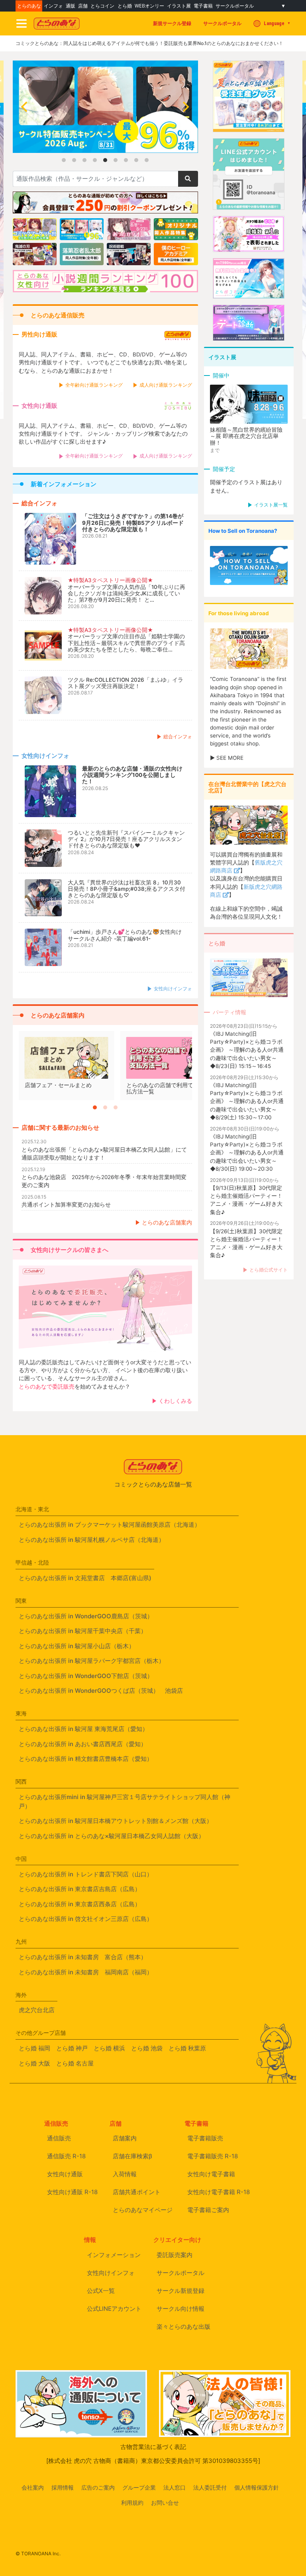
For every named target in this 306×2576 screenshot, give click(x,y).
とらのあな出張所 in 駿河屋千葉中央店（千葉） (83, 1631)
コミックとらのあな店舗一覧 (153, 1484)
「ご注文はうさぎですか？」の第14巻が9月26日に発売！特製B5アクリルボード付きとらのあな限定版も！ (133, 522)
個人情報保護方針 (257, 2488)
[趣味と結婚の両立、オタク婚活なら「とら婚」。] (249, 247)
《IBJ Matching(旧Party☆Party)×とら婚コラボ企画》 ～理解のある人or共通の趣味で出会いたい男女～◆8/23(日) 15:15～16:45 (247, 1050)
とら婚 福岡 (34, 2048)
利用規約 (132, 2503)
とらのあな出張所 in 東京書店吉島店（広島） (80, 1889)
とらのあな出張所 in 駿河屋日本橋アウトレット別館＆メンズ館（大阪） (116, 1821)
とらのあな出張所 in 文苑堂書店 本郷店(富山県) (85, 1578)
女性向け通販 (65, 2174)
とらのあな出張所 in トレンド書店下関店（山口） (86, 1874)
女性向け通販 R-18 (72, 2192)
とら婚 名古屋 (75, 2063)
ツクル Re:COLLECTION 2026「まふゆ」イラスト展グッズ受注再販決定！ (126, 683)
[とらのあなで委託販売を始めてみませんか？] (105, 1309)
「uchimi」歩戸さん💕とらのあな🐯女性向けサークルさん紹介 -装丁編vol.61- (125, 935)
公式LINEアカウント (114, 2309)
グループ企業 (139, 2488)
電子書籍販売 (205, 2138)
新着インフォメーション (64, 484)
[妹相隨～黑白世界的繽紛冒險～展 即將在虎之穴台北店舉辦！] (249, 405)
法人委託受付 (210, 2488)
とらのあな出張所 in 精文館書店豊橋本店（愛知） (86, 1759)
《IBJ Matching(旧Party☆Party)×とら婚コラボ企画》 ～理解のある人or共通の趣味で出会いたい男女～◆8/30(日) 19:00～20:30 (247, 1153)
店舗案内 (125, 2138)
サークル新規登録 (180, 2291)
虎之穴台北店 (37, 2010)
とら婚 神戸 (72, 2048)
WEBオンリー (149, 6)
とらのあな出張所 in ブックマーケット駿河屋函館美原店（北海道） (110, 1525)
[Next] (185, 107)
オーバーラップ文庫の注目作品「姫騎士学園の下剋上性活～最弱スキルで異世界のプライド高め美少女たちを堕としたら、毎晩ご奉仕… (126, 643)
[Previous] (25, 107)
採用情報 (63, 2488)
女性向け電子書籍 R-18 (219, 2192)
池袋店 (174, 1691)
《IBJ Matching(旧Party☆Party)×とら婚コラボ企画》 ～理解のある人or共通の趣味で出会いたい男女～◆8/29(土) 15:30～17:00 (247, 1101)
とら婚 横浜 (109, 2048)
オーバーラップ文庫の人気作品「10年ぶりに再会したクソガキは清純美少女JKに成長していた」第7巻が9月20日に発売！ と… (127, 593)
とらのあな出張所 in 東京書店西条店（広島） (80, 1904)
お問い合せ (165, 2503)
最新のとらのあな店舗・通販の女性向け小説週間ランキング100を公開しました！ (132, 775)
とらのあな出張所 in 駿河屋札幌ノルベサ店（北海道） (92, 1540)
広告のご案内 (98, 2488)
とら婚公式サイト (269, 1270)
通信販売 (59, 2138)
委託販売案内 (175, 2255)
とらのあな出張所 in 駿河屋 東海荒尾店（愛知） (83, 1729)
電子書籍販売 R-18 (213, 2156)
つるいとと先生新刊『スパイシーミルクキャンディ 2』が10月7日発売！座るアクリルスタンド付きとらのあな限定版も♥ (126, 839)
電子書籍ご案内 (208, 2210)
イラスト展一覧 (271, 505)
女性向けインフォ (173, 989)
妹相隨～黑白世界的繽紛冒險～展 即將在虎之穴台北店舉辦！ (246, 436)
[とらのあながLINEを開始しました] (249, 205)
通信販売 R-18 (66, 2156)
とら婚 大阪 (34, 2063)
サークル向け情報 (180, 2309)
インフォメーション (114, 2255)
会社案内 (33, 2488)
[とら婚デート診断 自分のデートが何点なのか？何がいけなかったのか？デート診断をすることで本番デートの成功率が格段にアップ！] (249, 336)
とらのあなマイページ (143, 2210)
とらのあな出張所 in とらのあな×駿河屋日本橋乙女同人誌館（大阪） (112, 1836)
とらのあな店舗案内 (58, 1015)
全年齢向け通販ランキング (94, 385)
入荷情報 (125, 2174)
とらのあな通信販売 (58, 315)
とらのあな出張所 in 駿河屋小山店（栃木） (77, 1646)
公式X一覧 (101, 2291)
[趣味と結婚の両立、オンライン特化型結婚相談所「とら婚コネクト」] (249, 294)
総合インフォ (178, 736)
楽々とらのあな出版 (183, 2327)
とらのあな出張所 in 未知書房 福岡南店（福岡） (86, 1972)
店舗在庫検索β (132, 2156)
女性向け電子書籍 (211, 2174)
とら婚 (125, 6)
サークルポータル (235, 6)
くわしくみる (175, 1401)
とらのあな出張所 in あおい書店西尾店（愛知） (83, 1744)
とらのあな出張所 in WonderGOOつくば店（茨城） (89, 1691)
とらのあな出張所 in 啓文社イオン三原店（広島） (86, 1919)
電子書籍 (203, 6)
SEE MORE (230, 758)
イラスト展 (179, 6)
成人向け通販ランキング (166, 385)
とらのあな (29, 6)
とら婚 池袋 (147, 2048)
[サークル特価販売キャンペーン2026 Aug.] (105, 150)
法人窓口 (175, 2488)
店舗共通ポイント (137, 2192)
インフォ (53, 6)
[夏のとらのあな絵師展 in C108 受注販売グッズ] (249, 127)
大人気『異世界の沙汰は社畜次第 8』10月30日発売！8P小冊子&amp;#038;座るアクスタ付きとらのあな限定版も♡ (127, 889)
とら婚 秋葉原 (187, 2048)
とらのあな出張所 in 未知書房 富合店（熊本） (83, 1957)
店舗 (83, 6)
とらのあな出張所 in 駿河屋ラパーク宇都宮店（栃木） (92, 1661)
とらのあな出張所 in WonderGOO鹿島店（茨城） (86, 1616)
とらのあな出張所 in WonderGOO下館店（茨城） (86, 1676)
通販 (71, 6)
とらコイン (102, 6)
